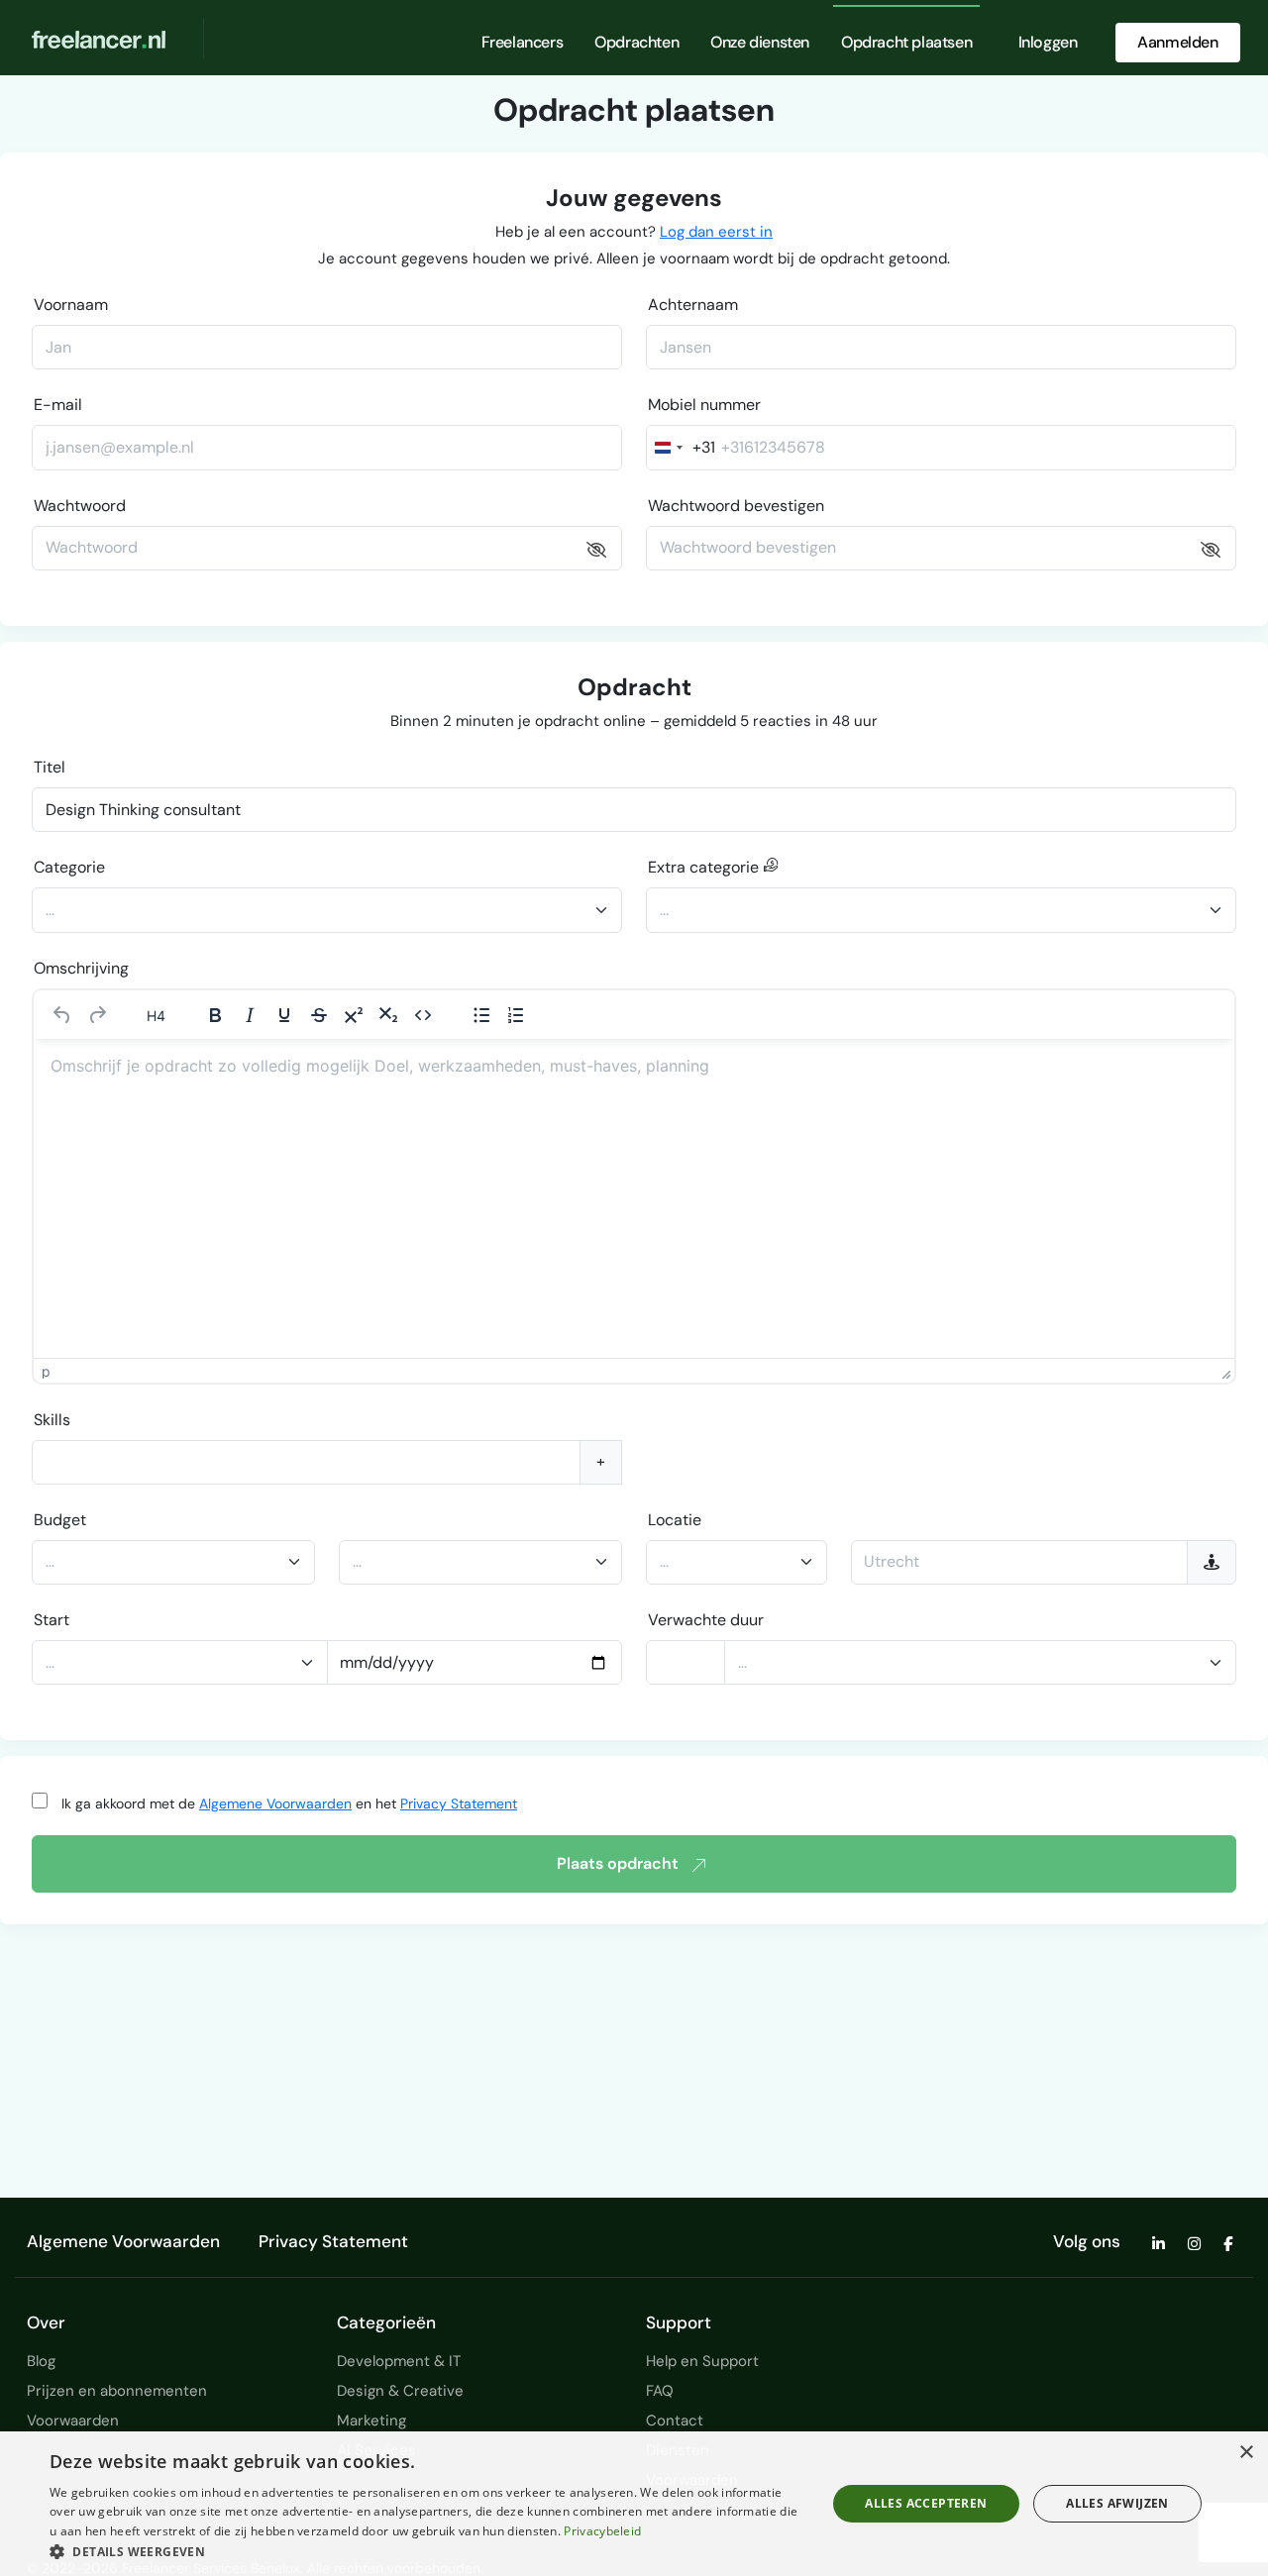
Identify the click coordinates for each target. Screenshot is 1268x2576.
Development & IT (399, 2361)
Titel (50, 767)
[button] (426, 2551)
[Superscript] (354, 1015)
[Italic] (250, 1015)
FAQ (660, 2391)
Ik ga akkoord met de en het (289, 1803)
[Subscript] (388, 1015)
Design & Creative (400, 2391)
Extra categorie (705, 867)
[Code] (423, 1015)
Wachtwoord (80, 506)
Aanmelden (1177, 42)
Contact (675, 2421)
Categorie (69, 867)
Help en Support (702, 2361)
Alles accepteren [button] (926, 2503)
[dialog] (634, 2504)
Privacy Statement (459, 1803)
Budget (60, 1520)
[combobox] (681, 447)
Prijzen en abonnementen (117, 2391)
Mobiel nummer (704, 405)
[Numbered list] (516, 1015)
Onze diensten (760, 42)
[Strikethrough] (319, 1015)
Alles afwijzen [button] (1117, 2503)
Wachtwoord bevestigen (736, 506)
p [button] (46, 1371)
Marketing (371, 2421)
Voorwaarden (73, 2421)
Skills (52, 1420)
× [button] (1246, 2453)
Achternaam (693, 305)
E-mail (58, 405)
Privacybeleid (602, 2531)
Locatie (675, 1520)
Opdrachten (636, 42)
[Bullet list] (481, 1015)
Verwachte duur (706, 1620)
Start (52, 1620)
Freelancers (523, 42)
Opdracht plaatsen (906, 42)
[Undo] (62, 1015)
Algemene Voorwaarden (275, 1803)
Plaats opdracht (618, 1863)
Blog (41, 2361)
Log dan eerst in (716, 232)
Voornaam (71, 305)
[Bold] (215, 1015)
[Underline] (284, 1015)
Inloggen (1048, 42)
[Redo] (97, 1015)
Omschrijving (81, 968)
